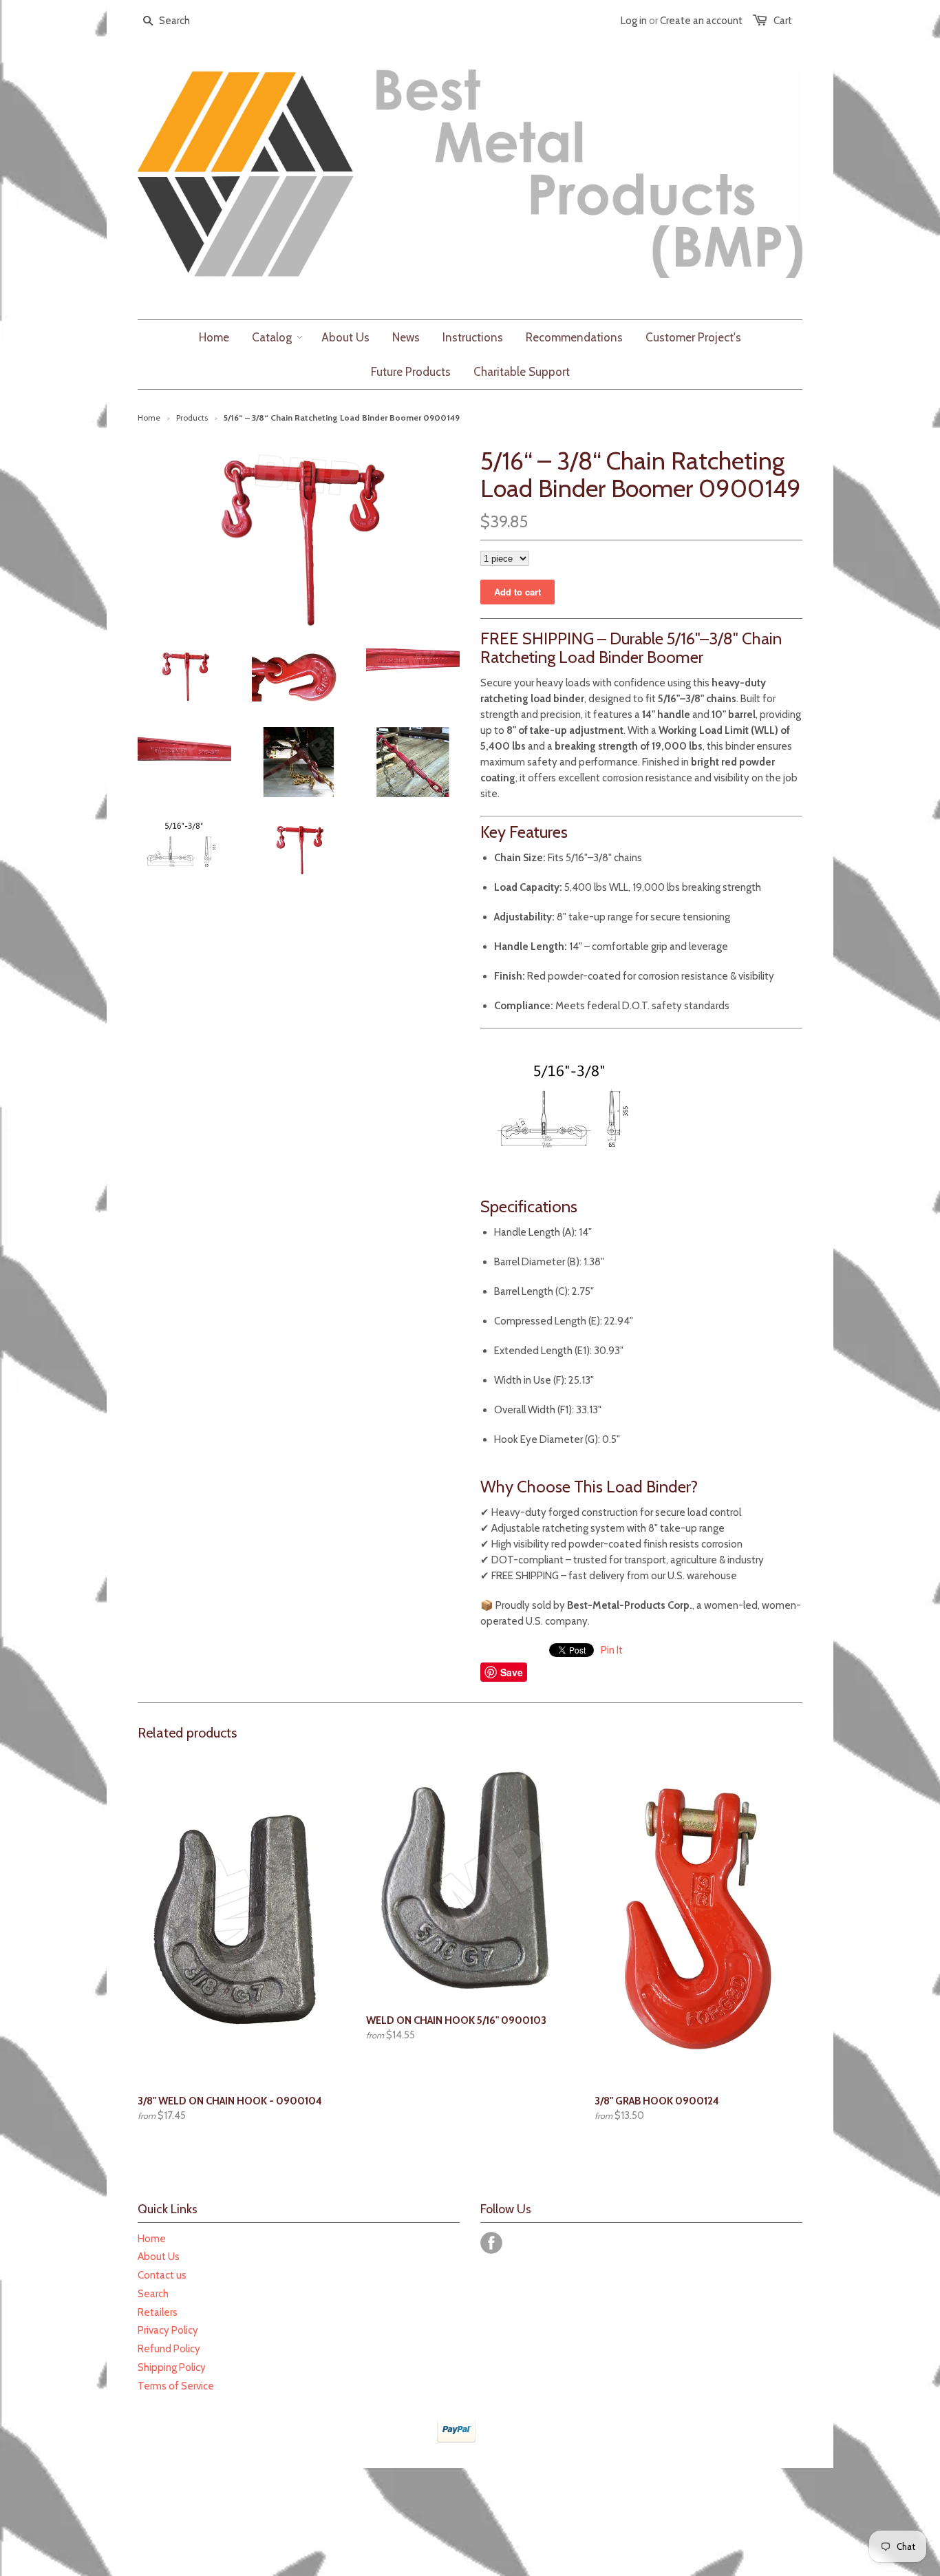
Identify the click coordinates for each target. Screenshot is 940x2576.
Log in (634, 21)
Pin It (612, 1650)
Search (153, 2294)
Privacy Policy (168, 2330)
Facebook (491, 2243)
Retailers (158, 2312)
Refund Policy (169, 2349)
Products (192, 418)
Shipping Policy (172, 2367)
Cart (783, 21)
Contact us (162, 2275)
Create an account (701, 21)
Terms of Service (176, 2386)
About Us (159, 2257)
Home (152, 2239)
